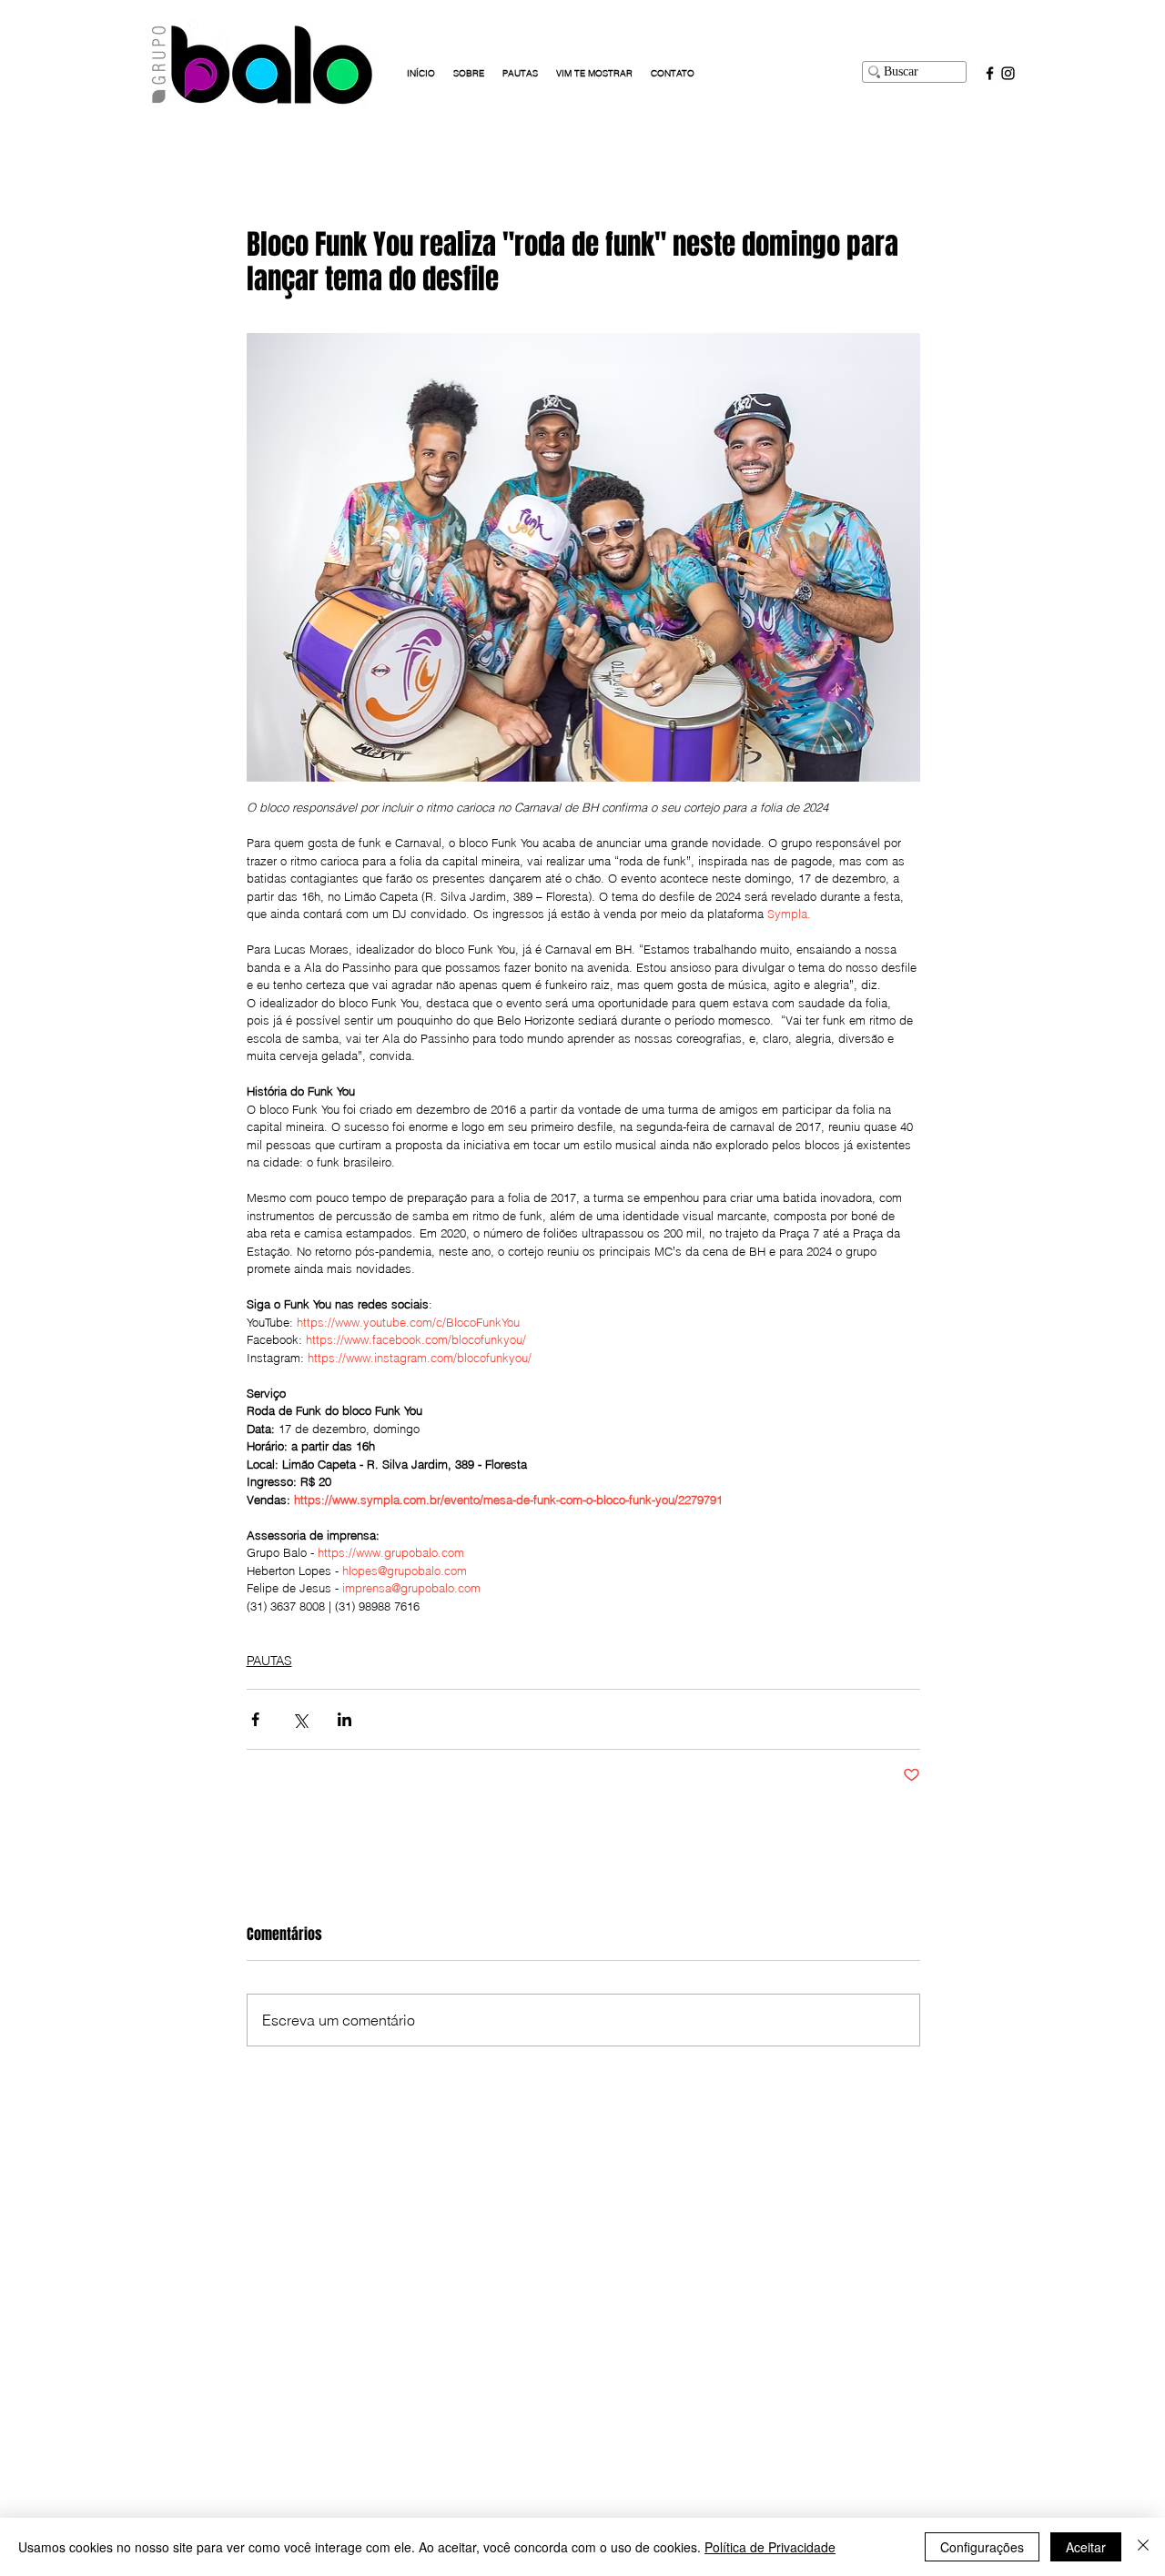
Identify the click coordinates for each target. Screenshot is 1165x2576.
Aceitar (1086, 2547)
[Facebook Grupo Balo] (990, 73)
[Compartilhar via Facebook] (255, 1719)
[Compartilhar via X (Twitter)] (300, 1719)
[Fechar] (1143, 2547)
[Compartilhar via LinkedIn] (344, 1719)
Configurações (982, 2547)
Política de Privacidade (770, 2547)
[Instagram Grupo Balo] (1008, 73)
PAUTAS (269, 1661)
